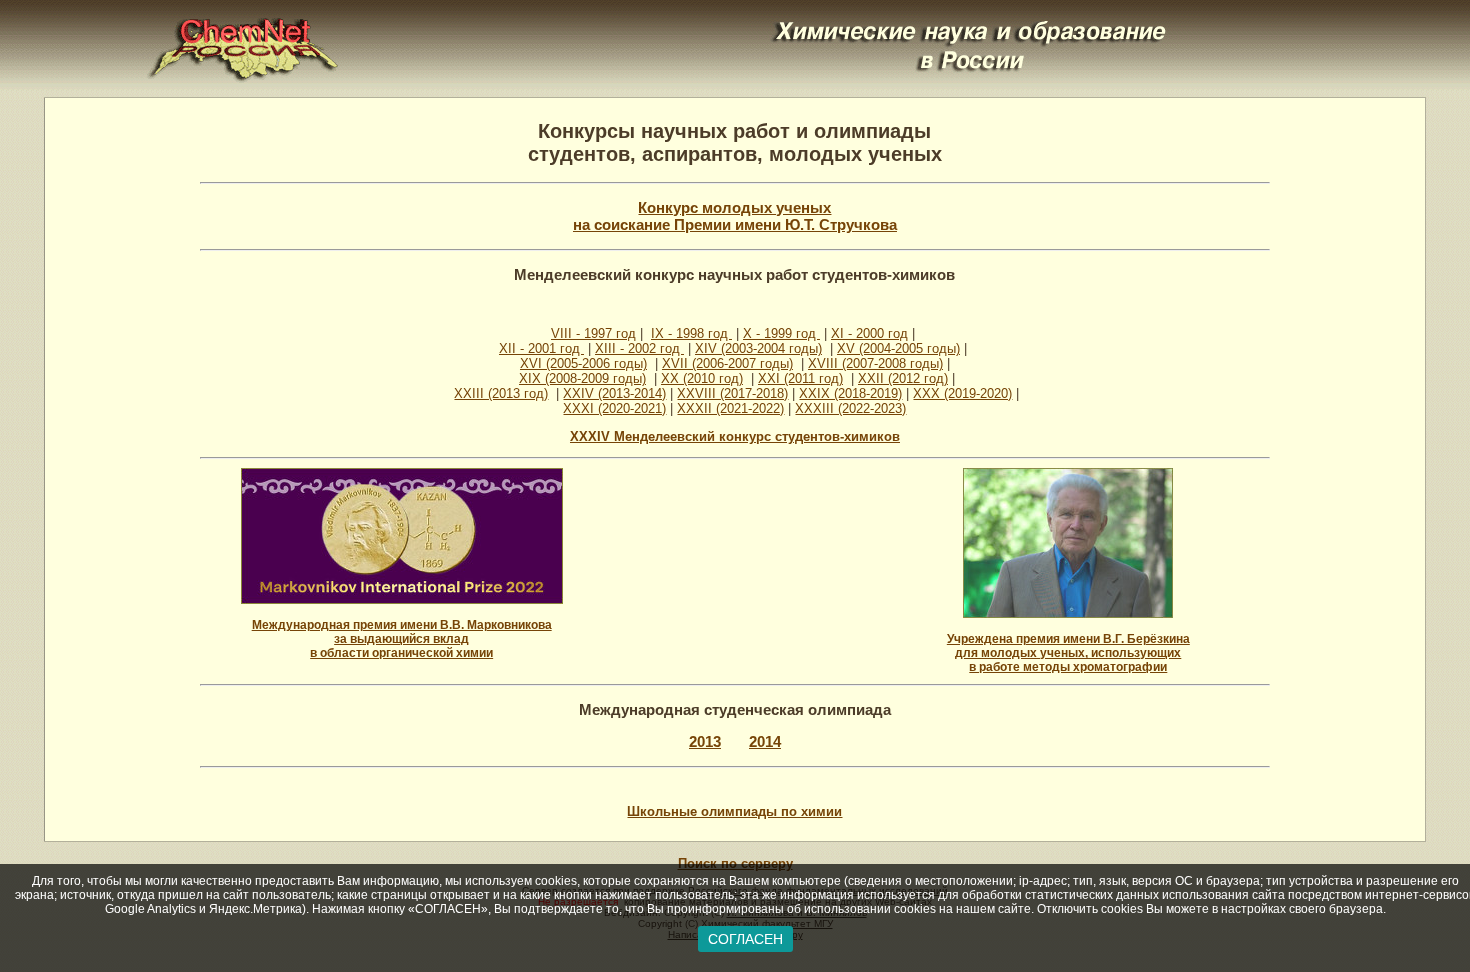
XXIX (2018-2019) (850, 393)
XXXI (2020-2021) (614, 408)
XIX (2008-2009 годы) (582, 378)
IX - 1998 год (691, 333)
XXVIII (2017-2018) (732, 393)
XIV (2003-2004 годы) (758, 348)
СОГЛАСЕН (745, 939)
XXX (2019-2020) (962, 393)
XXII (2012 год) (903, 378)
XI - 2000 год (869, 333)
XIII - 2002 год (639, 348)
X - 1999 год (781, 333)
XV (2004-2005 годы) (898, 348)
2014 (765, 741)
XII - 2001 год (541, 348)
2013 (705, 741)
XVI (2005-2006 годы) (583, 363)
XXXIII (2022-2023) (850, 408)
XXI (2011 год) (800, 378)
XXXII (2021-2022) (730, 408)
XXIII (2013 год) (501, 393)
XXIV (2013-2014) (614, 393)
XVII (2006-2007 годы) (727, 363)
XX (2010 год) (702, 378)
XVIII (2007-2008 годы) (875, 363)
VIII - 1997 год (593, 333)
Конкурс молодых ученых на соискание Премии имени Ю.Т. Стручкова (735, 216)
